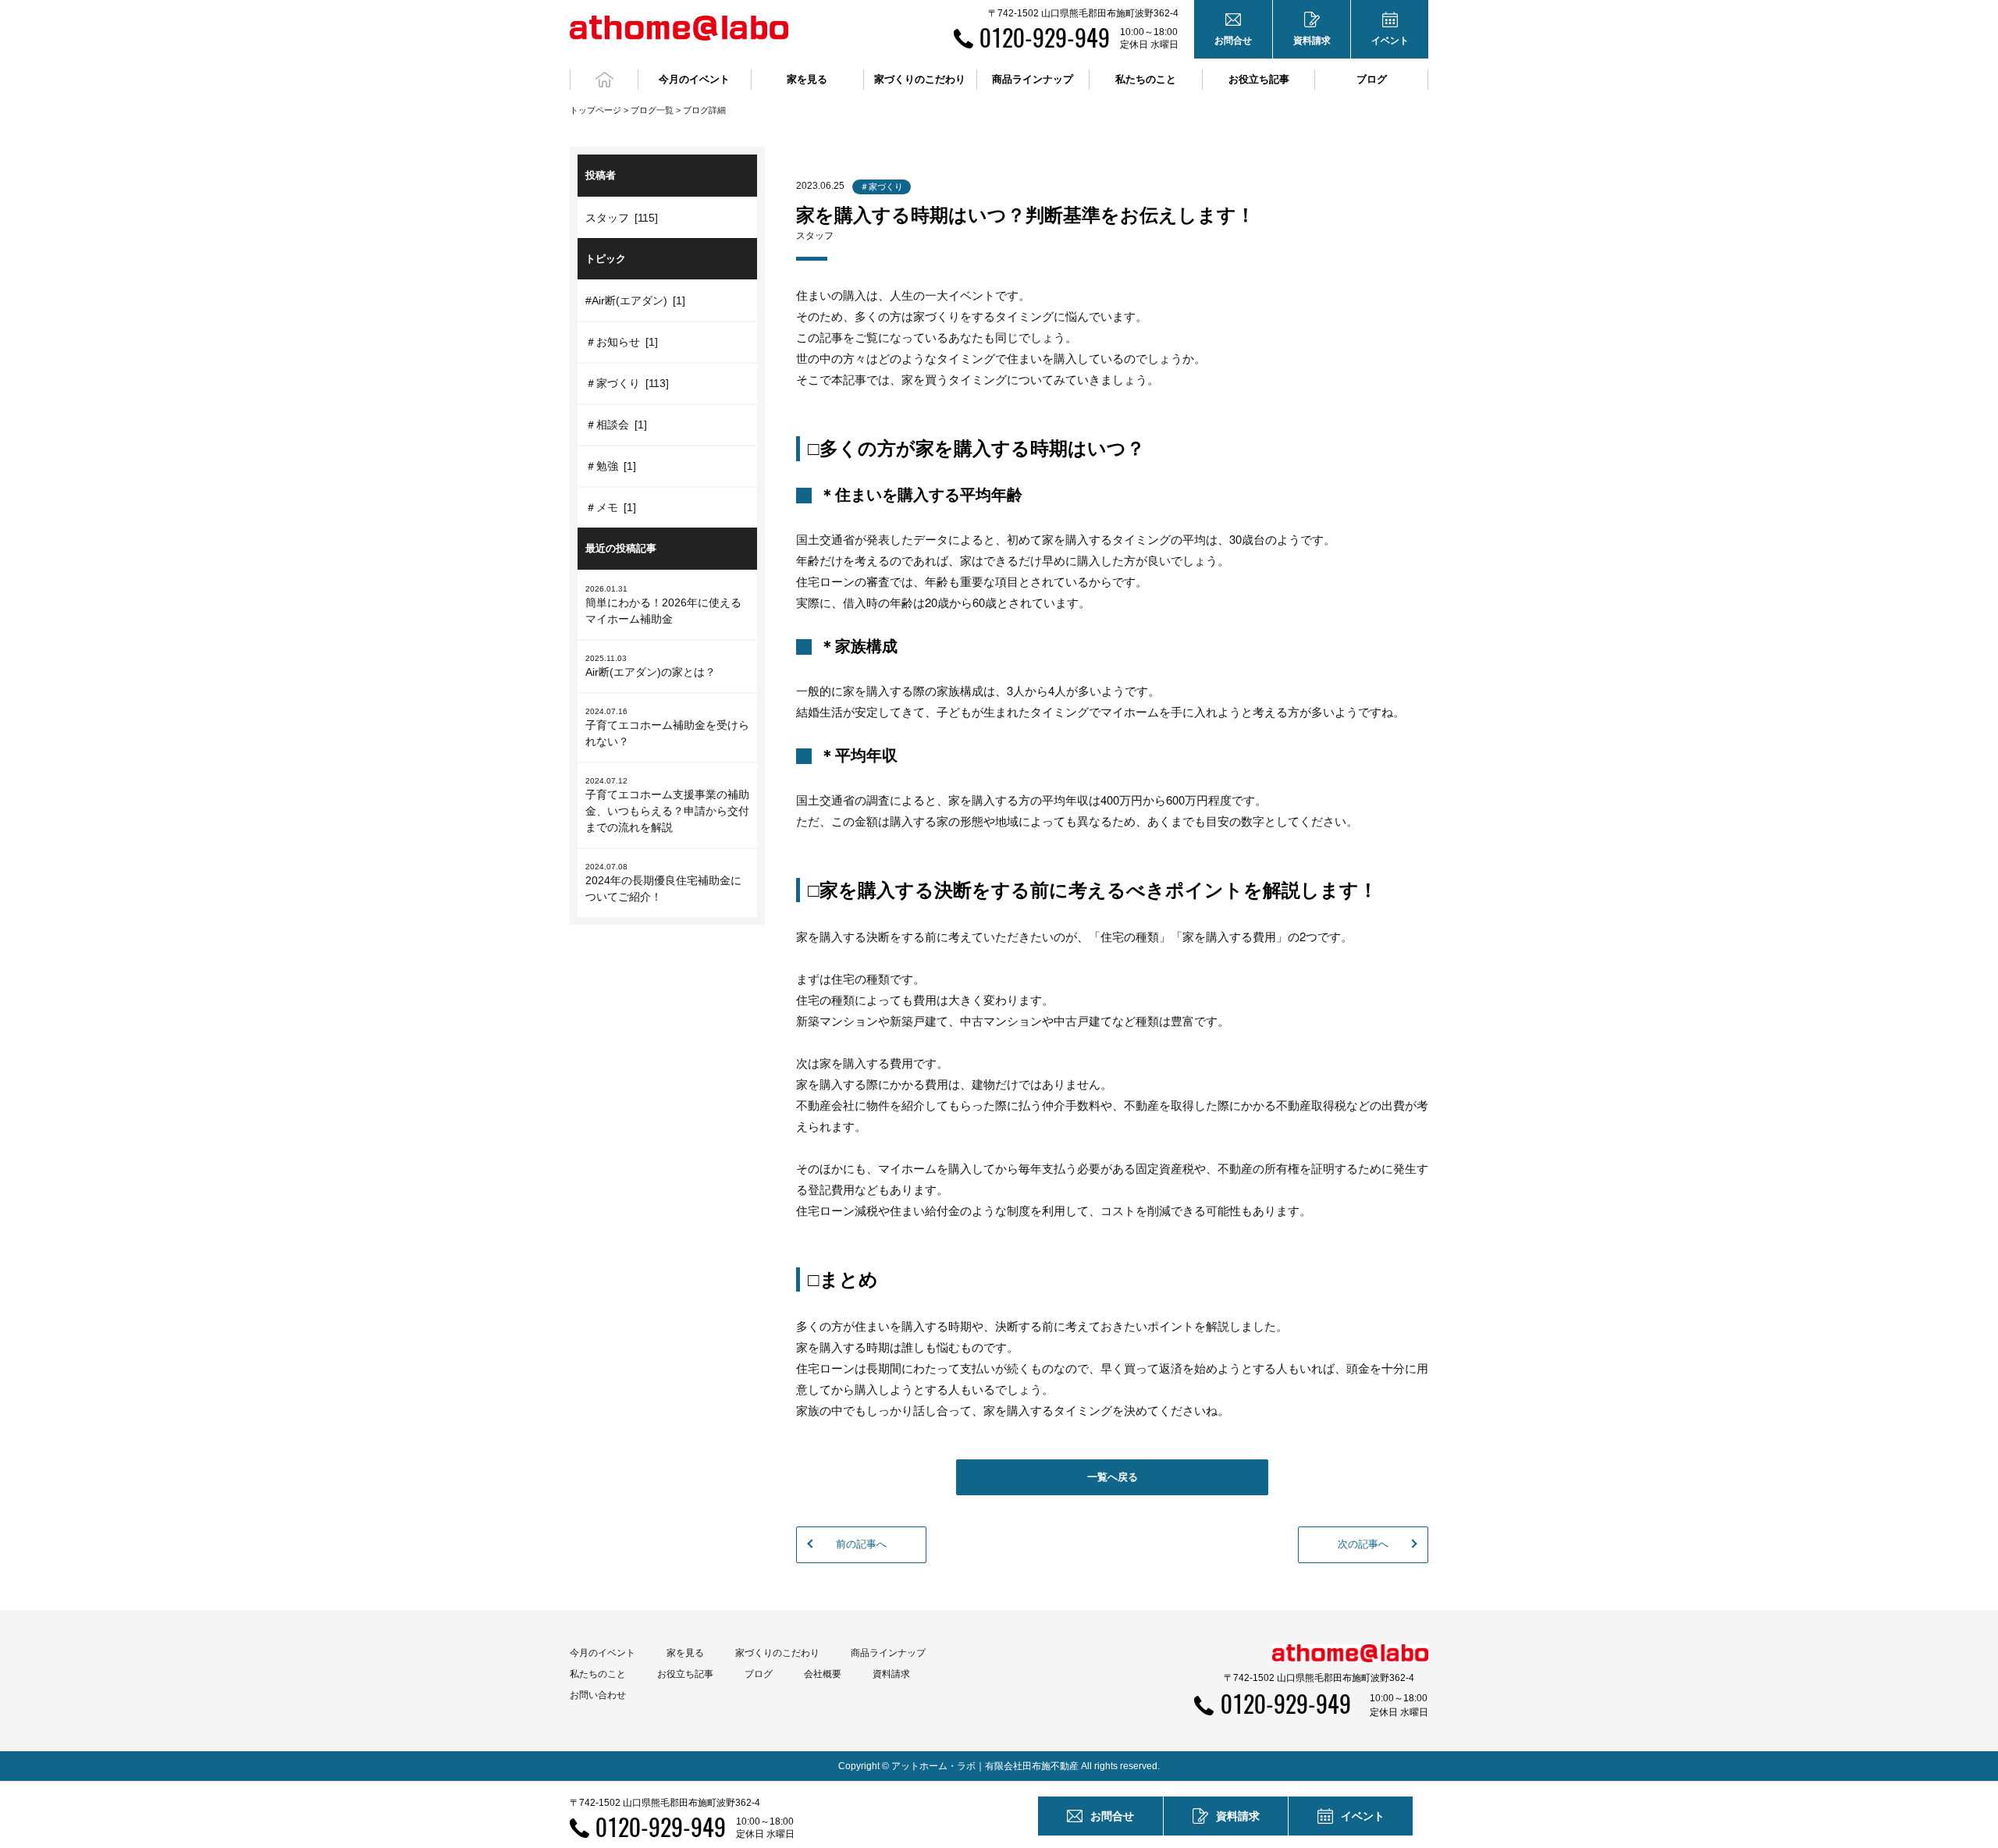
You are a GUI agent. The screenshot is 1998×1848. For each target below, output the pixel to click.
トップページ (595, 110)
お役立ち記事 (1259, 79)
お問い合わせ (598, 1695)
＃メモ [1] (611, 507)
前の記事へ (861, 1544)
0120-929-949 (1045, 37)
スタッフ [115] (622, 218)
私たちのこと (598, 1674)
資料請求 (891, 1674)
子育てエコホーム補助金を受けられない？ (667, 727)
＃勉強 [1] (611, 466)
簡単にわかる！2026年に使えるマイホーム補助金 (663, 605)
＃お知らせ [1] (622, 342)
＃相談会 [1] (616, 425)
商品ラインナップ (888, 1653)
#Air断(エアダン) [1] (635, 300)
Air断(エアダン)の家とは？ (651, 666)
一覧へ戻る (1113, 1477)
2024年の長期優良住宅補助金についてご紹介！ (663, 883)
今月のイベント (603, 1653)
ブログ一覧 (652, 110)
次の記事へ (1363, 1544)
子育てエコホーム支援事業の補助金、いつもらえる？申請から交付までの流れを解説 (667, 805)
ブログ (1372, 79)
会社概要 (823, 1674)
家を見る (685, 1653)
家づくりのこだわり (777, 1653)
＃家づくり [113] (627, 383)
